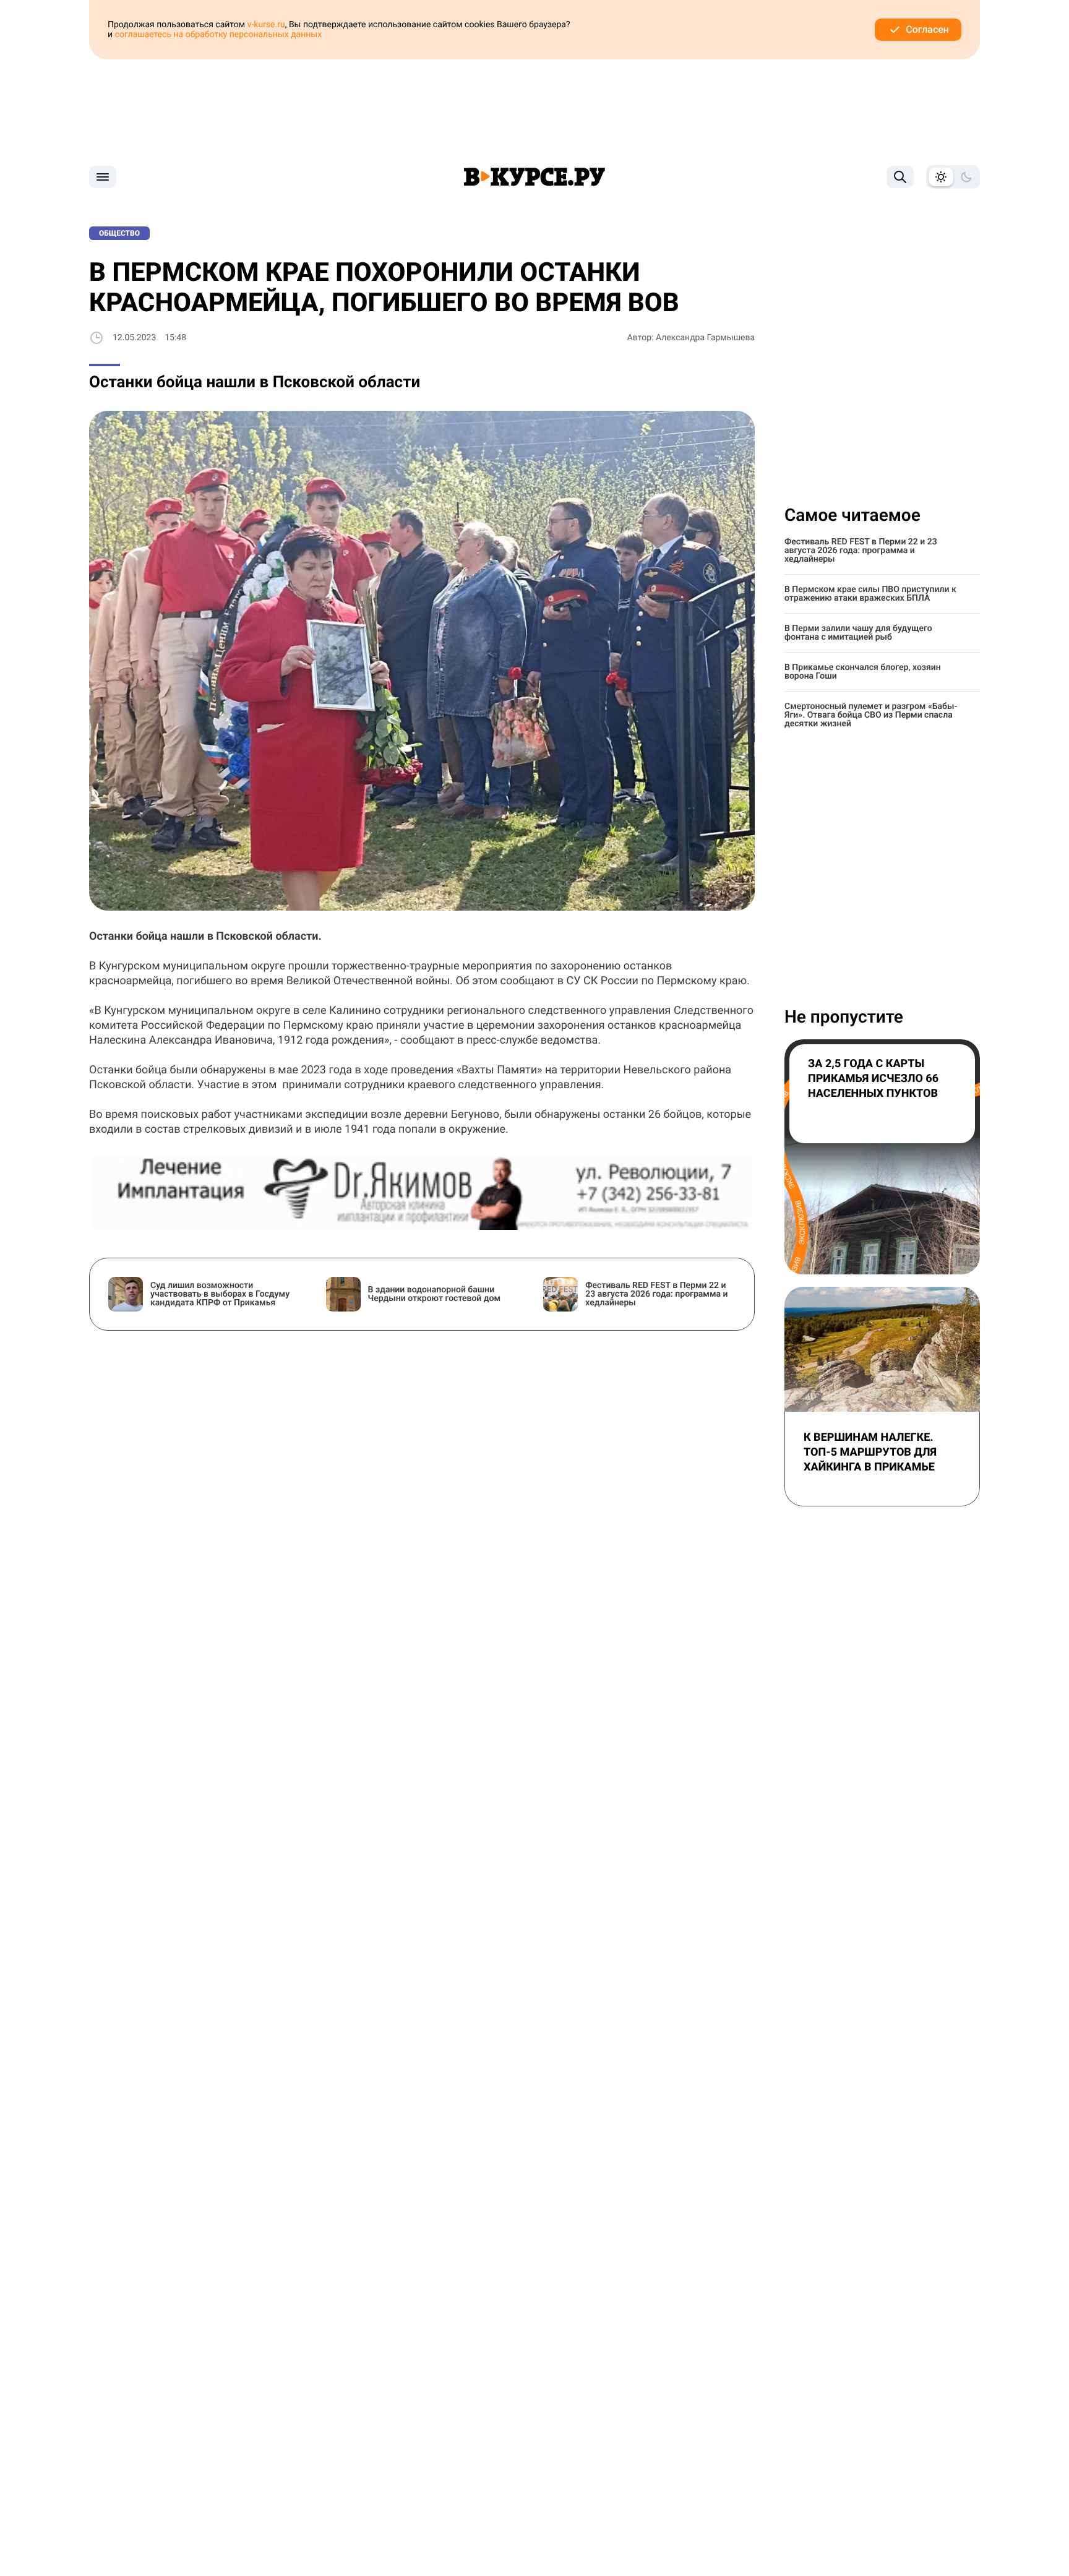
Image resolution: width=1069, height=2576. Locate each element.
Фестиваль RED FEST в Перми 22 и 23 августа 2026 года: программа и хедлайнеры (861, 551)
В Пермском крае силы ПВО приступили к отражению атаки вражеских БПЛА (870, 594)
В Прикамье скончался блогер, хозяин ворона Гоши (863, 672)
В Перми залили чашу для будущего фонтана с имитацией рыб (858, 633)
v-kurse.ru (266, 25)
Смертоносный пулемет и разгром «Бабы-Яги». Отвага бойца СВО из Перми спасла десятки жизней (871, 715)
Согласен (927, 29)
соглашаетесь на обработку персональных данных (219, 35)
